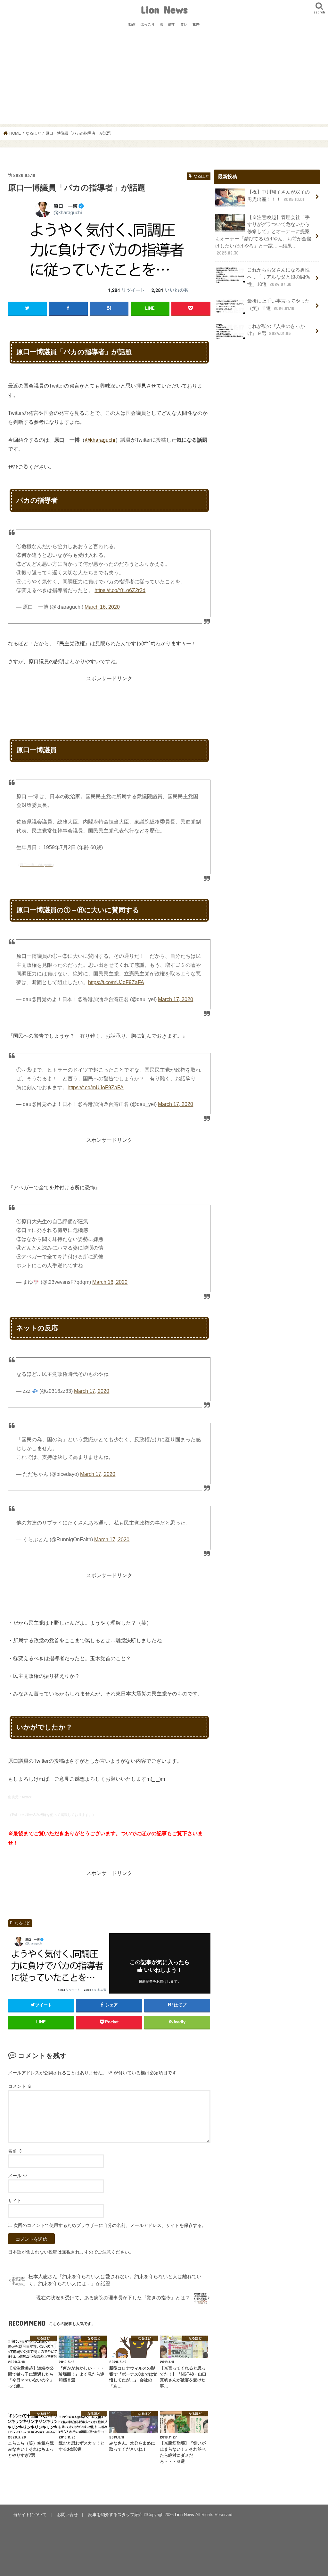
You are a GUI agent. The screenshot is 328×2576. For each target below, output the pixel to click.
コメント (20, 2086)
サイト (15, 2201)
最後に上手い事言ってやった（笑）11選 (279, 305)
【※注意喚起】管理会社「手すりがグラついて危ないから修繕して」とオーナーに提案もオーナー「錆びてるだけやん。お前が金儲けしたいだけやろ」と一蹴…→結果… (263, 235)
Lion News (164, 9)
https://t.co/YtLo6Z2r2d (120, 590)
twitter (27, 1797)
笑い (184, 24)
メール (18, 2176)
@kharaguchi (100, 440)
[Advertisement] (164, 79)
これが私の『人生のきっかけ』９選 (276, 330)
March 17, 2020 (176, 999)
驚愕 (196, 24)
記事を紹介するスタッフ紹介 (115, 2515)
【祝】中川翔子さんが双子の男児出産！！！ (279, 196)
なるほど (22, 1923)
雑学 (172, 24)
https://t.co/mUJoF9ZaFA (116, 982)
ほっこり (148, 24)
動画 (132, 24)
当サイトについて (30, 2515)
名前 (15, 2151)
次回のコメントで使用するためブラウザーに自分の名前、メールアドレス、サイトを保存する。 (110, 2225)
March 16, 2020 (102, 607)
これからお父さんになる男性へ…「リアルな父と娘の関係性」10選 (279, 277)
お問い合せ (67, 2515)
